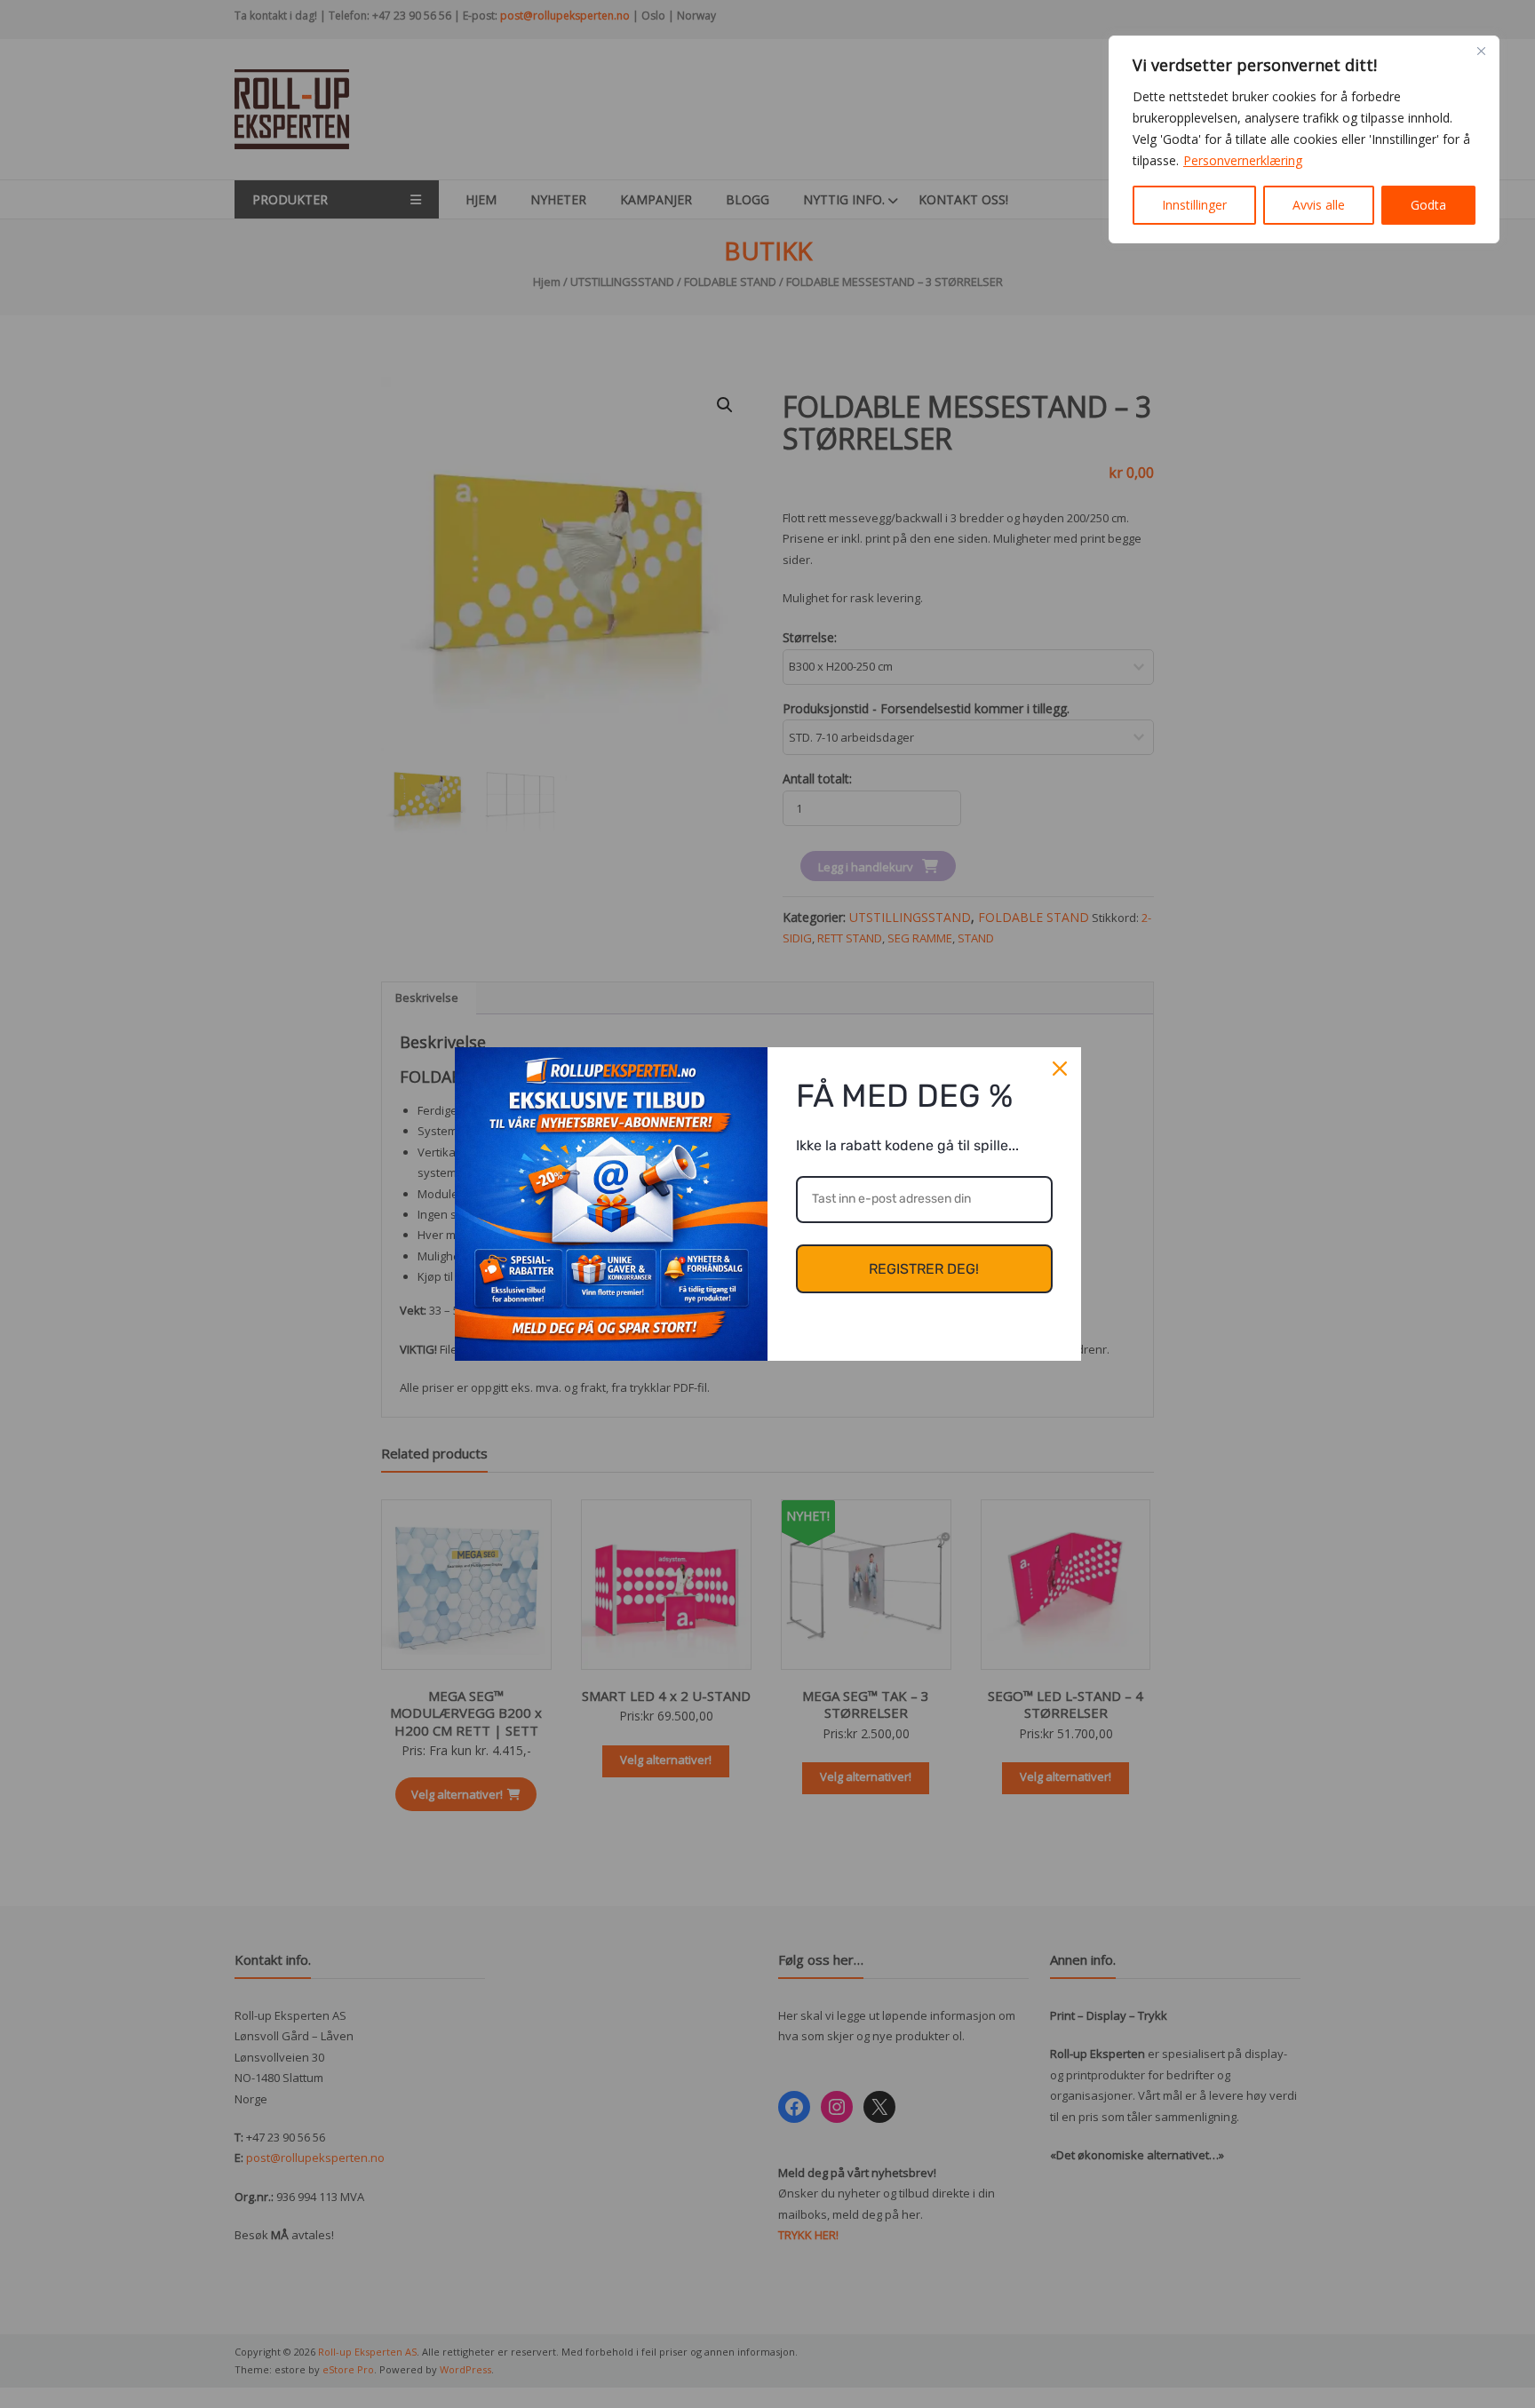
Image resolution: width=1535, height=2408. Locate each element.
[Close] (1481, 51)
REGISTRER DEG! (924, 1269)
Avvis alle (1319, 205)
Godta (1428, 205)
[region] (1304, 139)
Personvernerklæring (1243, 160)
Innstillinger (1194, 205)
